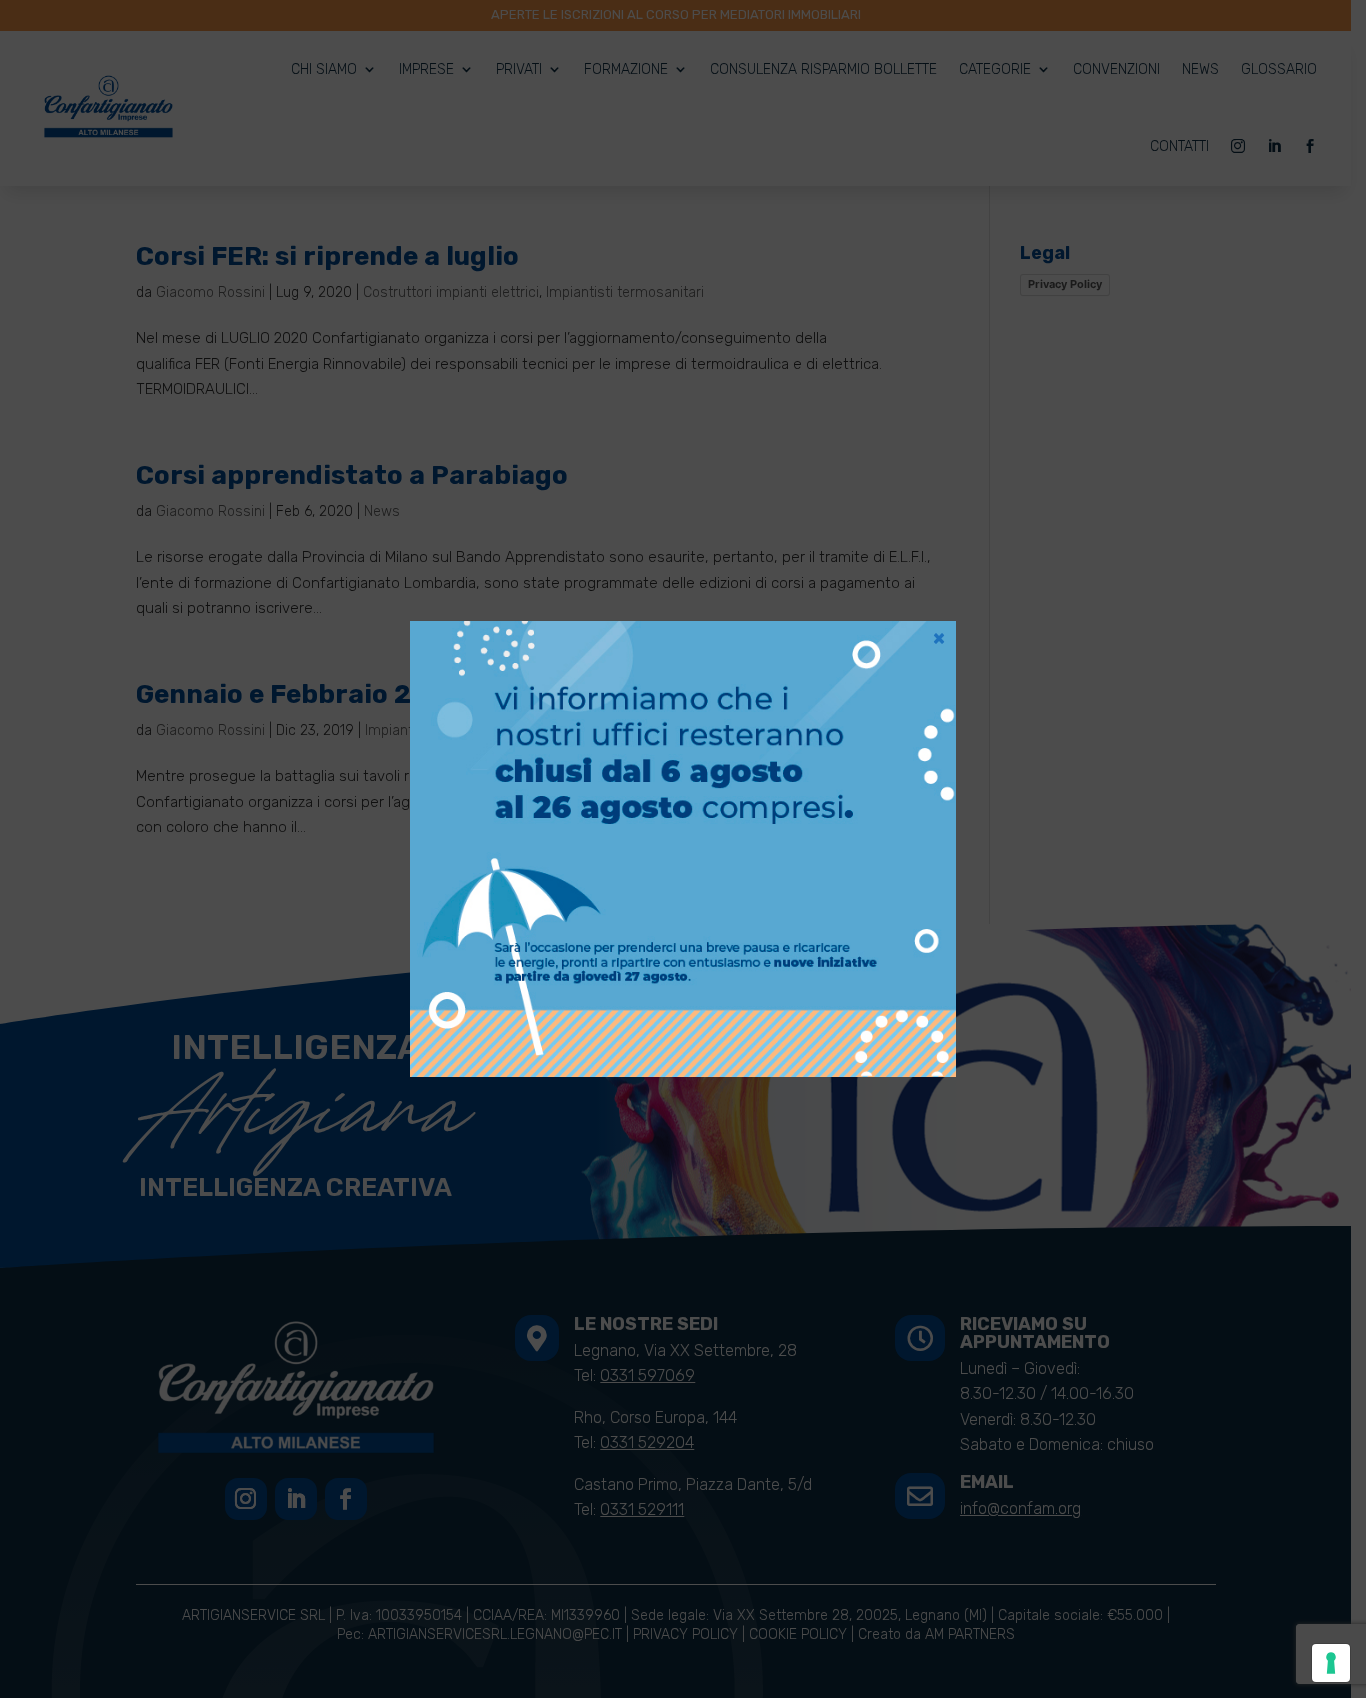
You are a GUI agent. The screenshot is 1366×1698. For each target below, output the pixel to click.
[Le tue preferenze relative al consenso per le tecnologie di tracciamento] (1331, 1663)
